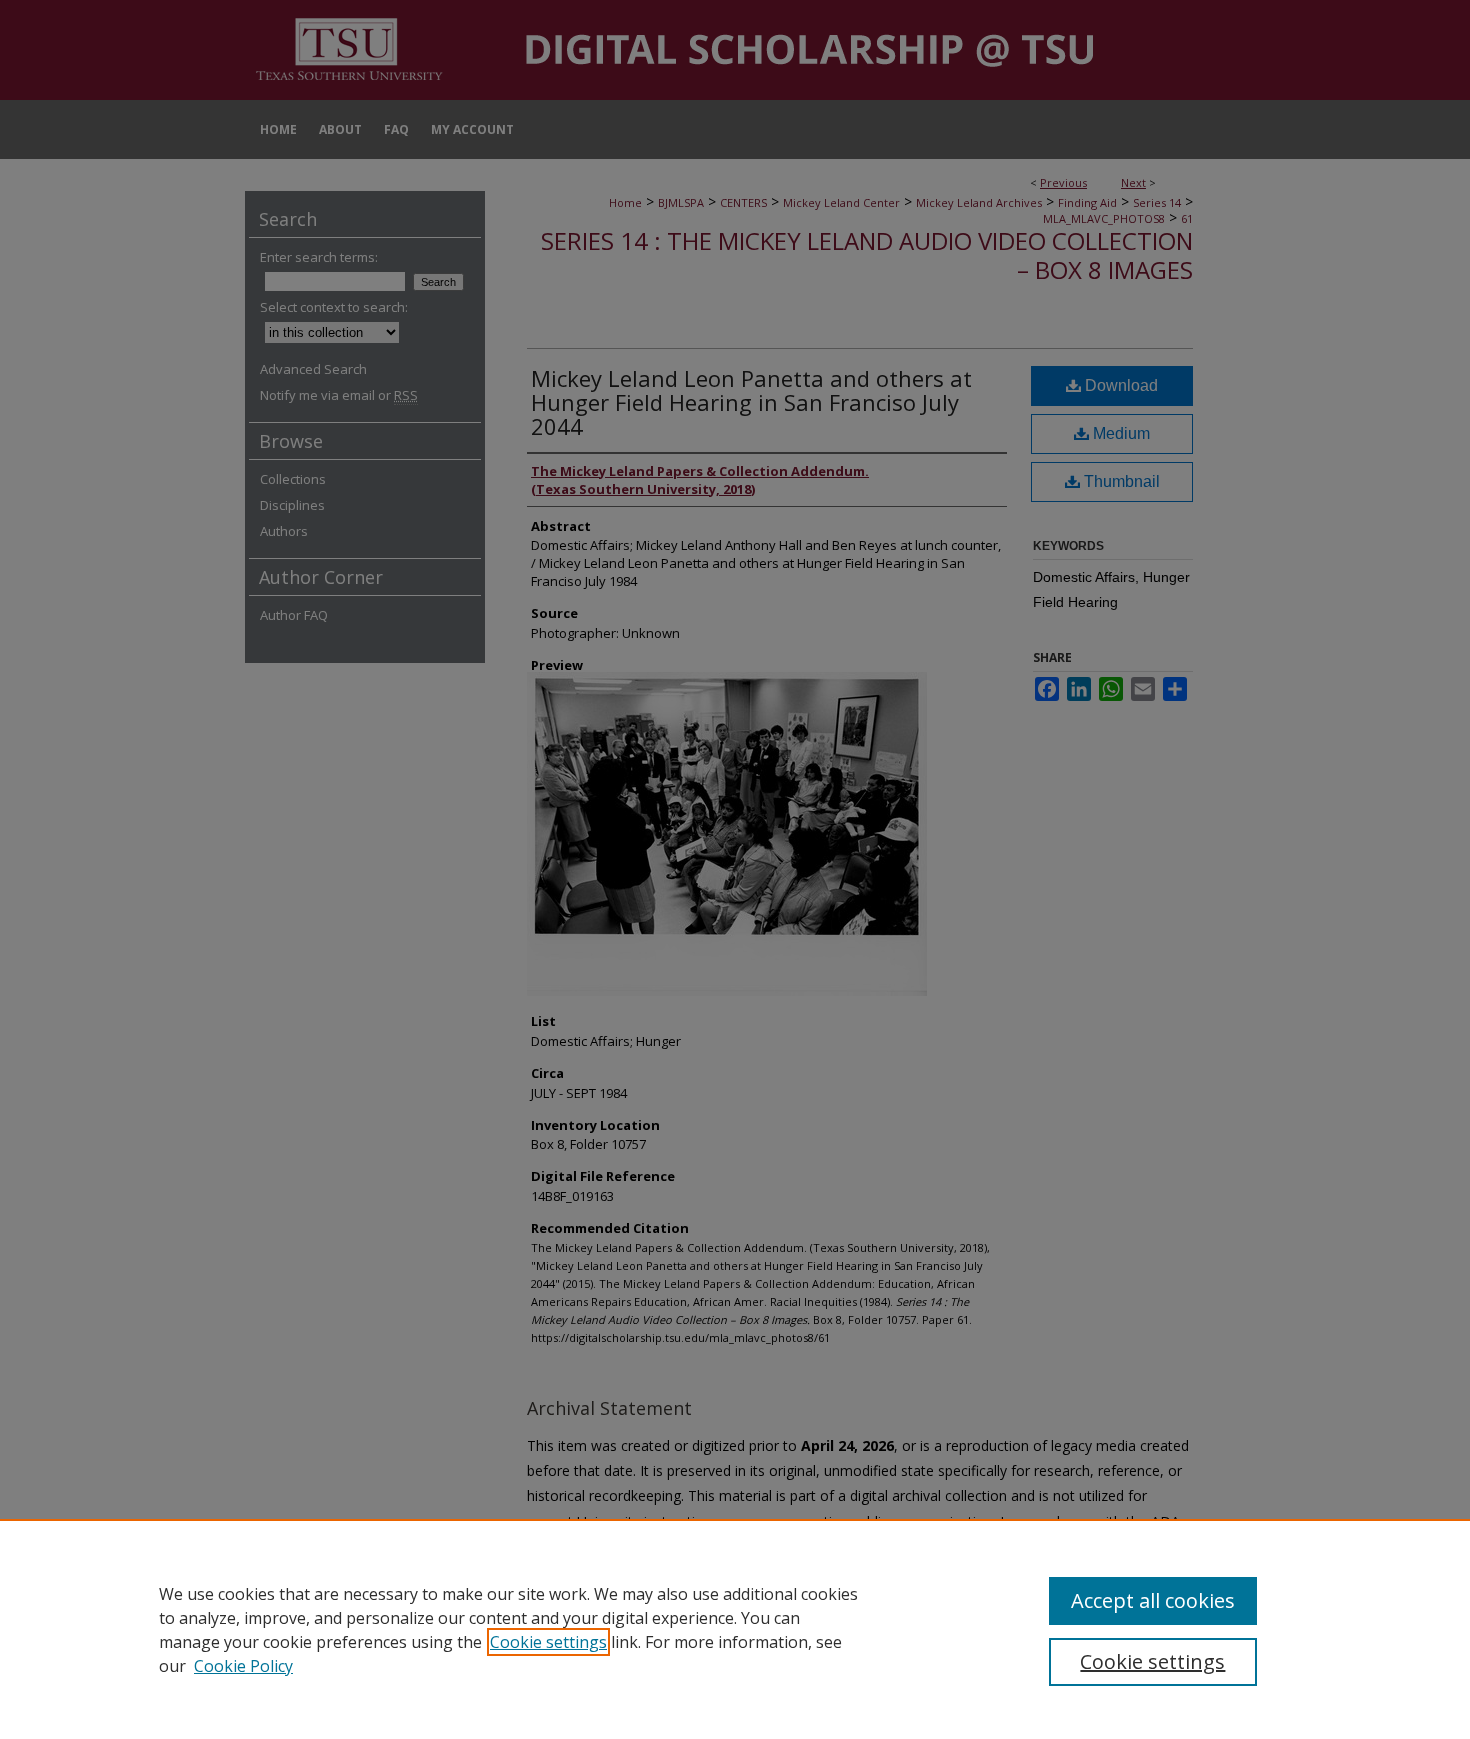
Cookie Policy (243, 1666)
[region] (735, 1629)
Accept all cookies (1153, 1600)
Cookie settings (548, 1642)
